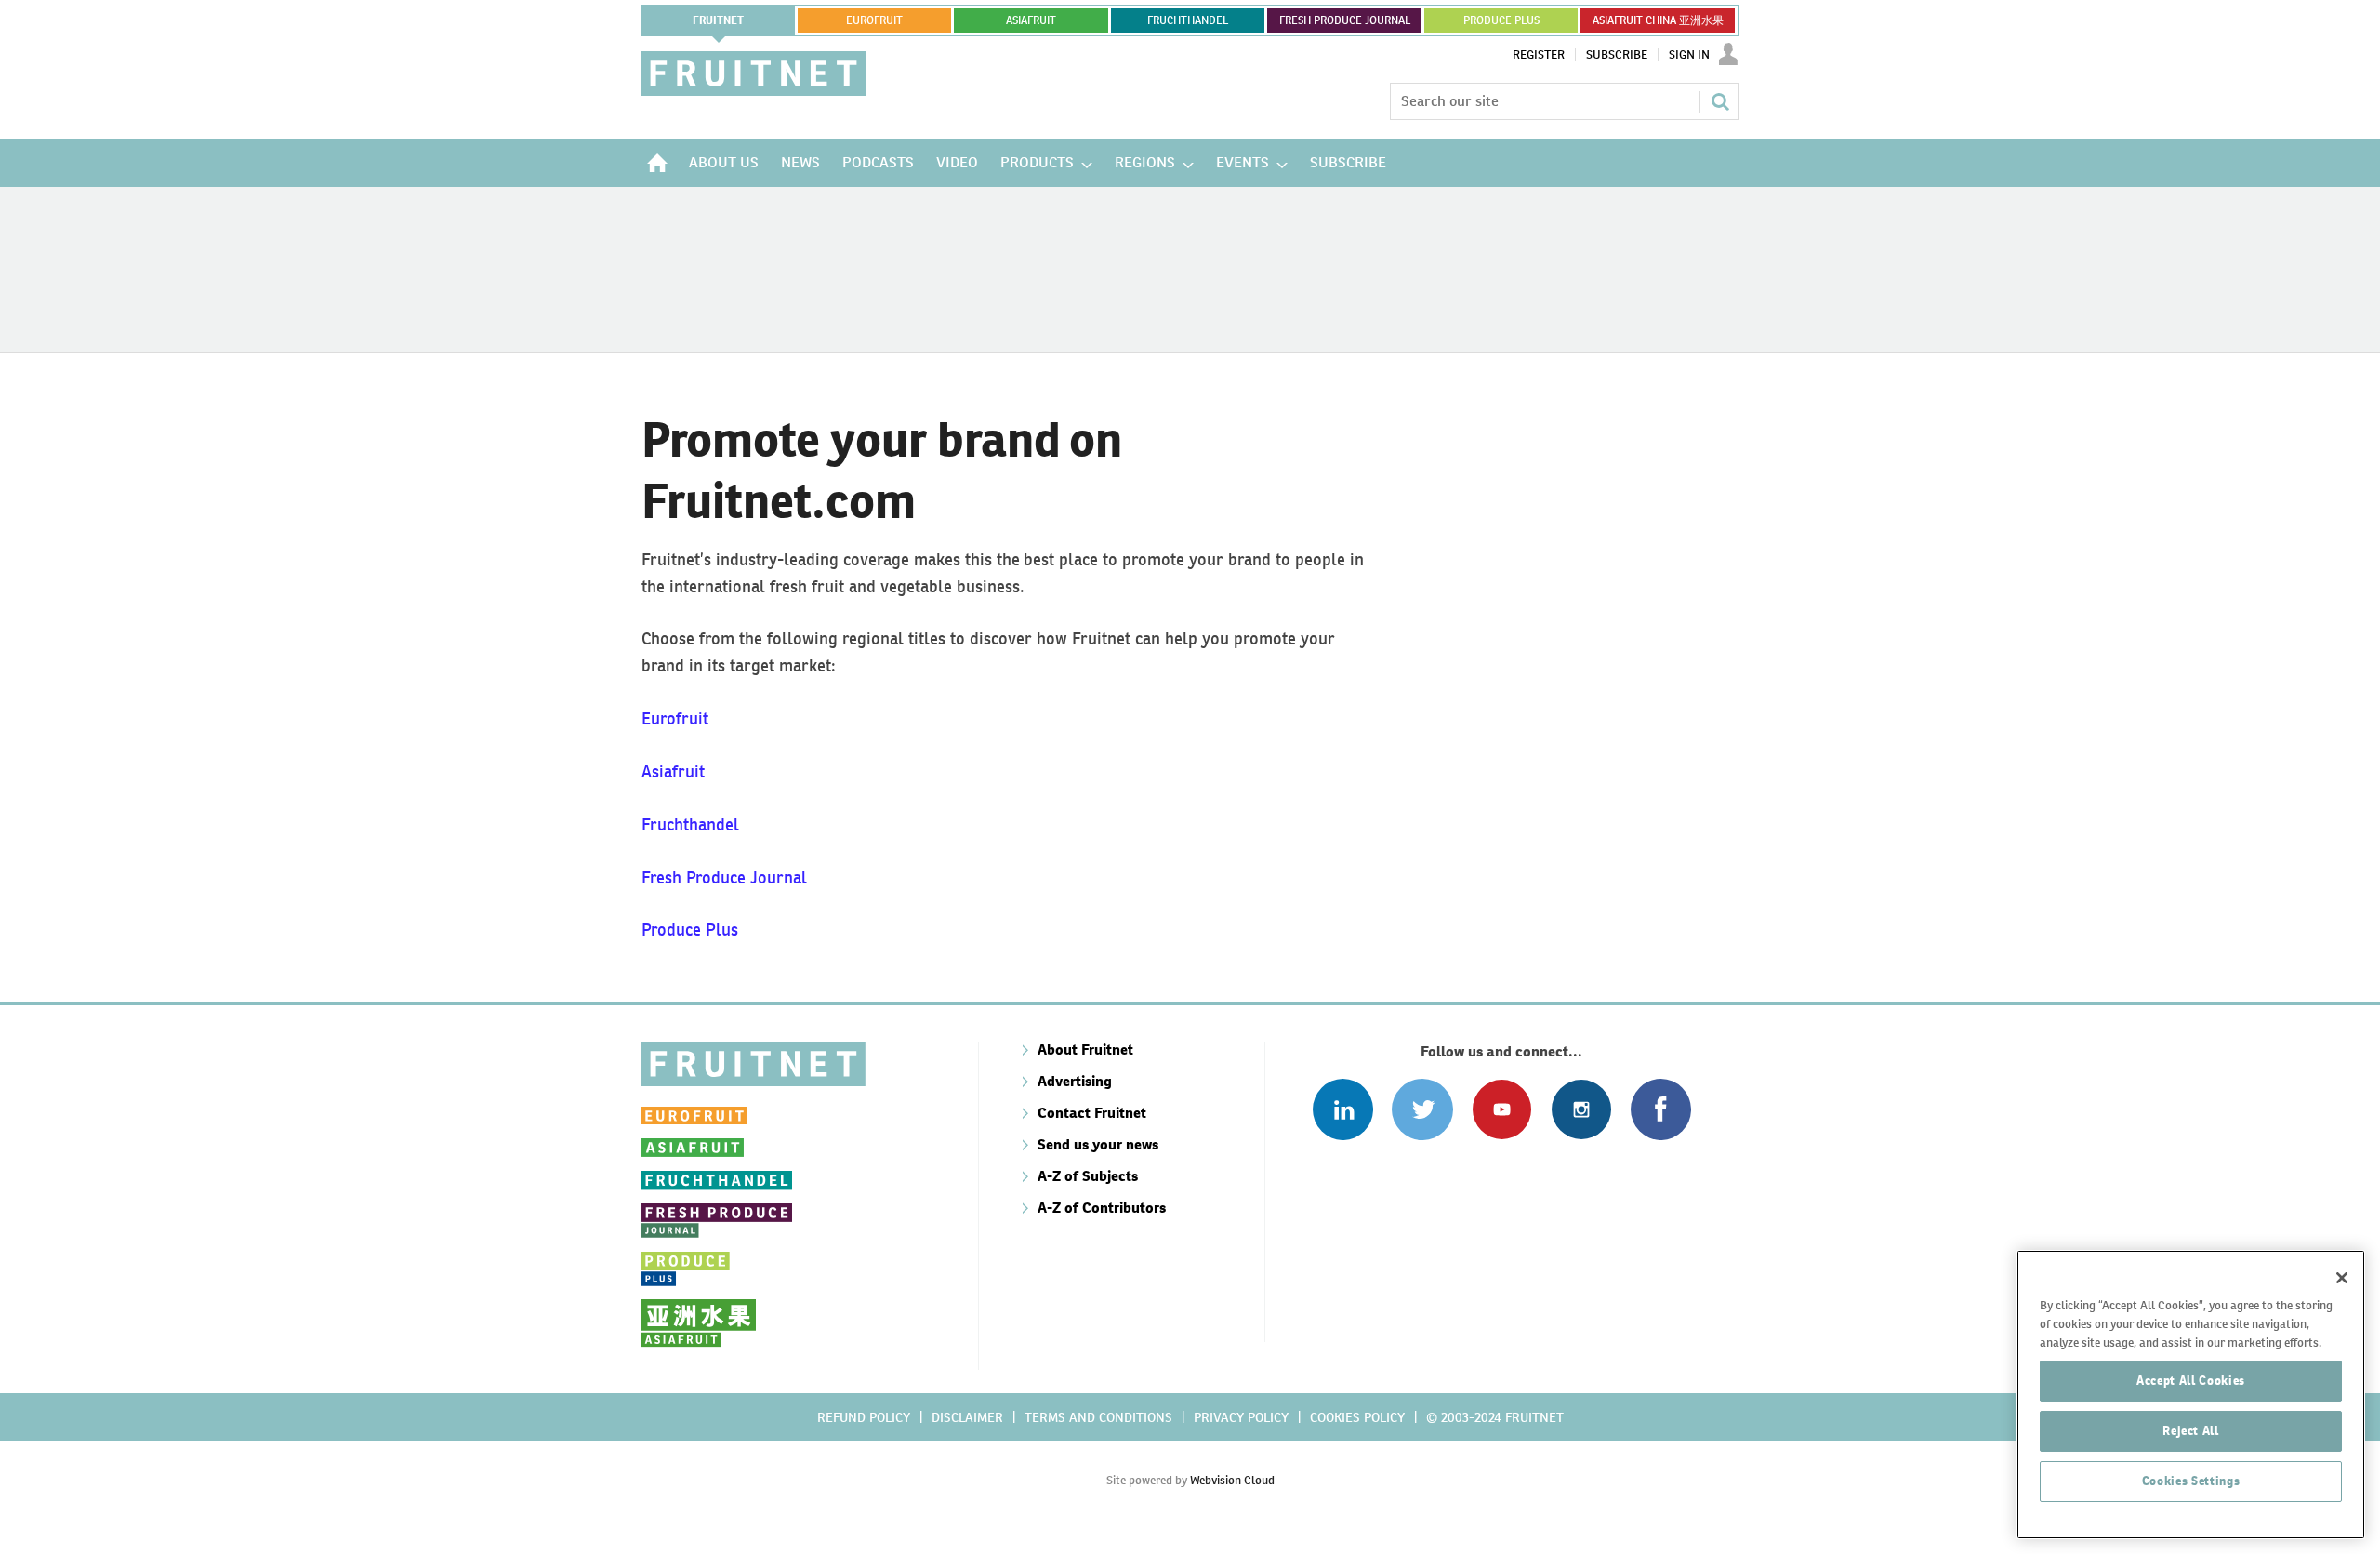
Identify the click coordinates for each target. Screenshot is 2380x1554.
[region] (2191, 1395)
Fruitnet (718, 20)
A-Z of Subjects (1088, 1176)
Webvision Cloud (1232, 1480)
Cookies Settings (2191, 1481)
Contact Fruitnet (1092, 1113)
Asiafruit (673, 771)
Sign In (1689, 55)
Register (1539, 55)
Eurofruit (675, 718)
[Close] (2342, 1278)
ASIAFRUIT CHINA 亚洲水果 (1658, 20)
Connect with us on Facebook (1661, 1109)
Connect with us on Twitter (1422, 1109)
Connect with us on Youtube (1502, 1109)
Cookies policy (1357, 1417)
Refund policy (864, 1417)
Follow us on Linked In (1343, 1109)
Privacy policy (1241, 1417)
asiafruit (1031, 20)
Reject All (2191, 1431)
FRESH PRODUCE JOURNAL (1345, 20)
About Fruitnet (1085, 1049)
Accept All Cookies (2191, 1381)
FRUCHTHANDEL (1188, 20)
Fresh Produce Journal (724, 877)
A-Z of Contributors (1102, 1208)
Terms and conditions (1098, 1417)
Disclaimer (967, 1417)
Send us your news (1098, 1144)
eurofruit (874, 20)
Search (1720, 101)
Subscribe (1617, 55)
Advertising (1075, 1081)
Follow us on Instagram (1581, 1109)
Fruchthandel (690, 824)
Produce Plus (690, 930)
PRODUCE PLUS (1501, 20)
